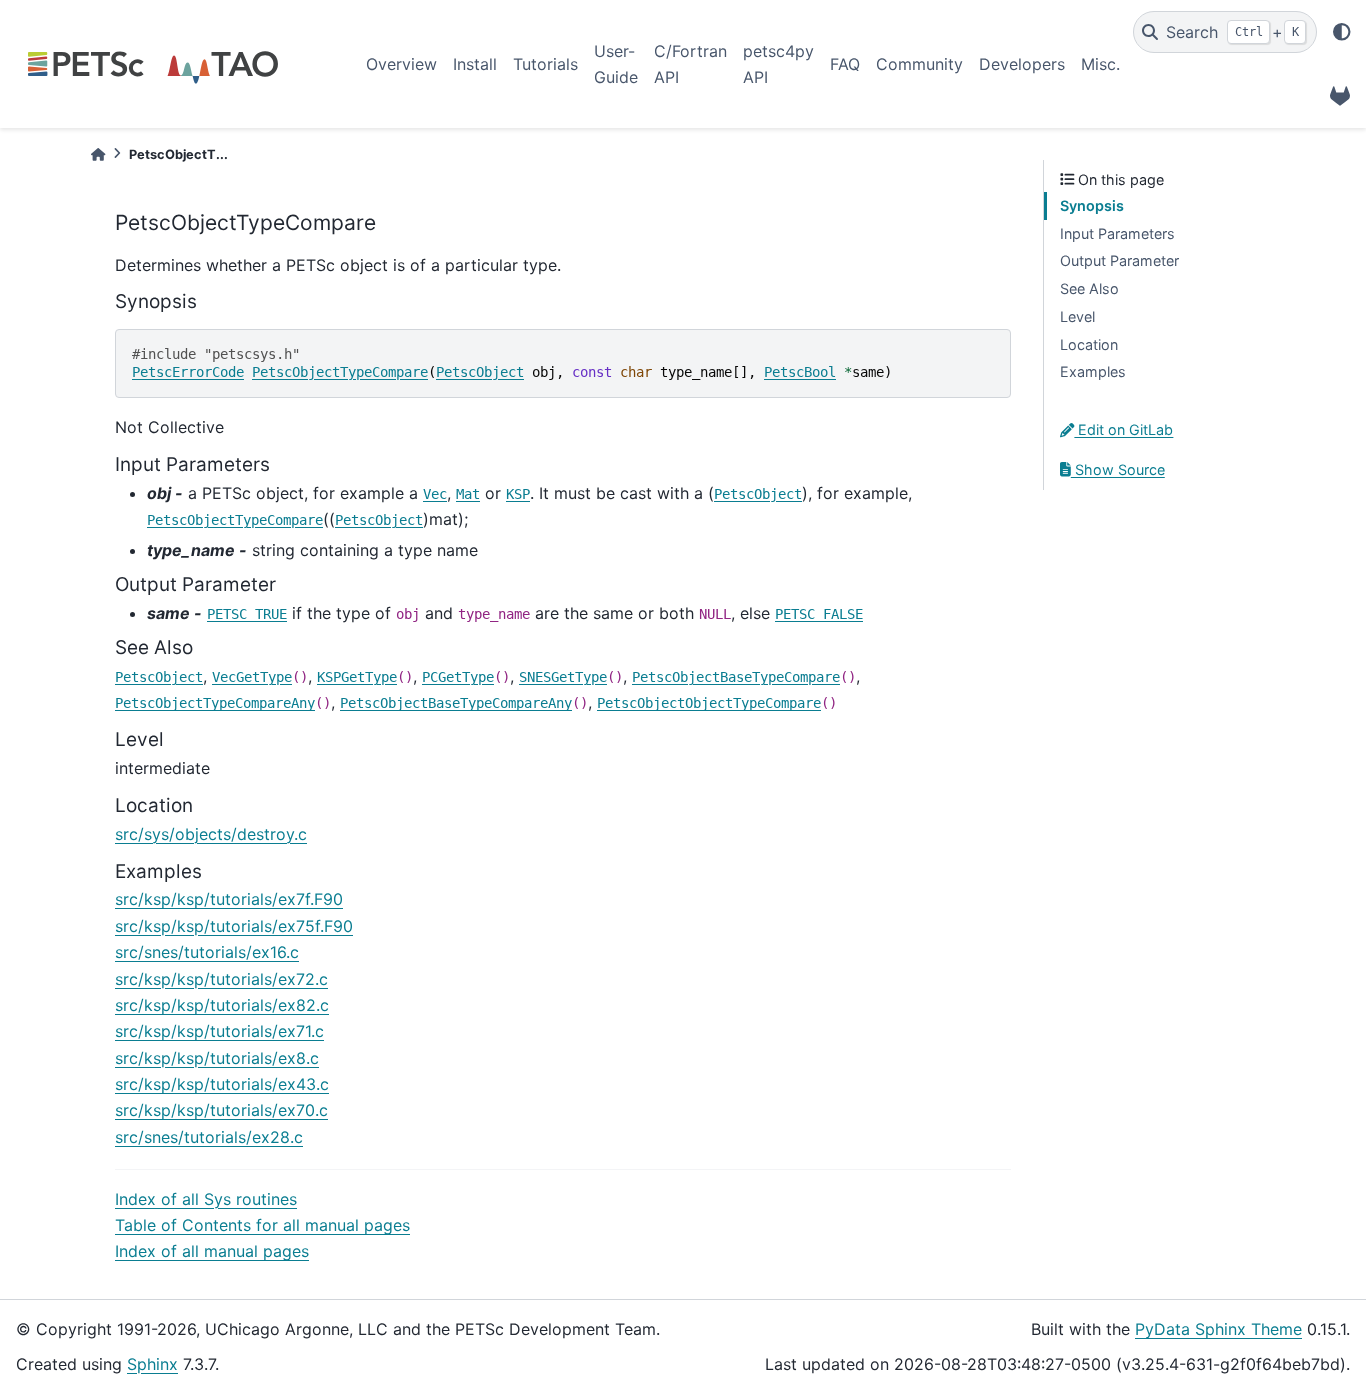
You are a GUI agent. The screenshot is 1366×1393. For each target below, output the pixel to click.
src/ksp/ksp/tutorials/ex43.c (222, 1084)
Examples (1093, 371)
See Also (1089, 288)
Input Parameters (1117, 233)
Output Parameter (1119, 260)
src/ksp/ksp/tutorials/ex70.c (221, 1110)
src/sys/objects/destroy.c (211, 834)
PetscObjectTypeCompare (340, 372)
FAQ (845, 64)
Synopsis (1092, 205)
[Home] (98, 154)
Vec (435, 494)
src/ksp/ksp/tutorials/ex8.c (217, 1058)
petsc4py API (778, 64)
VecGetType (252, 677)
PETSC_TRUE (247, 614)
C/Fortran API (690, 64)
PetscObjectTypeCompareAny (215, 703)
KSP (518, 494)
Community (919, 64)
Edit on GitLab (1123, 429)
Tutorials (545, 64)
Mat (468, 494)
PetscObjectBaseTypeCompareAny (456, 703)
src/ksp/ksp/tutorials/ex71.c (219, 1031)
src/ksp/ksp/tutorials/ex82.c (222, 1005)
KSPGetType (357, 677)
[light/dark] (1342, 32)
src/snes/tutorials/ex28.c (209, 1137)
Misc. (1100, 64)
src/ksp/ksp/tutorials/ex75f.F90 (234, 926)
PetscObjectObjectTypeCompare (709, 703)
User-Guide (616, 64)
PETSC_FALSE (819, 614)
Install (475, 64)
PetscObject (480, 372)
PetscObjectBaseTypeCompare (736, 677)
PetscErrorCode (188, 372)
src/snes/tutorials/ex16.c (207, 952)
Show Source (1118, 469)
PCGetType (458, 677)
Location (1089, 344)
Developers (1022, 64)
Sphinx (152, 1364)
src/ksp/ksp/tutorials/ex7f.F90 (229, 899)
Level (1077, 316)
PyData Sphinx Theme (1218, 1329)
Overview (401, 64)
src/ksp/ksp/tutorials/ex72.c (221, 979)
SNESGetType (563, 677)
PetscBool (800, 372)
